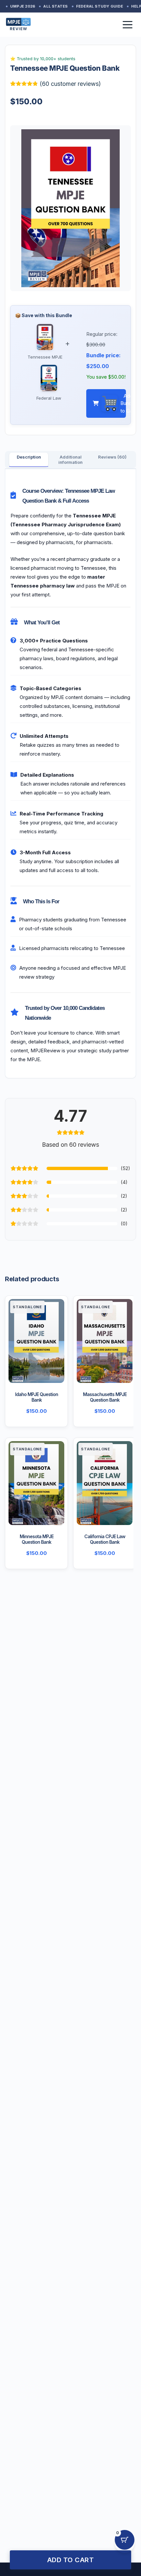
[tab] (29, 457)
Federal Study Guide (100, 6)
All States (55, 6)
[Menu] (128, 25)
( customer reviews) (70, 84)
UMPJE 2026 (23, 6)
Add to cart (71, 2560)
